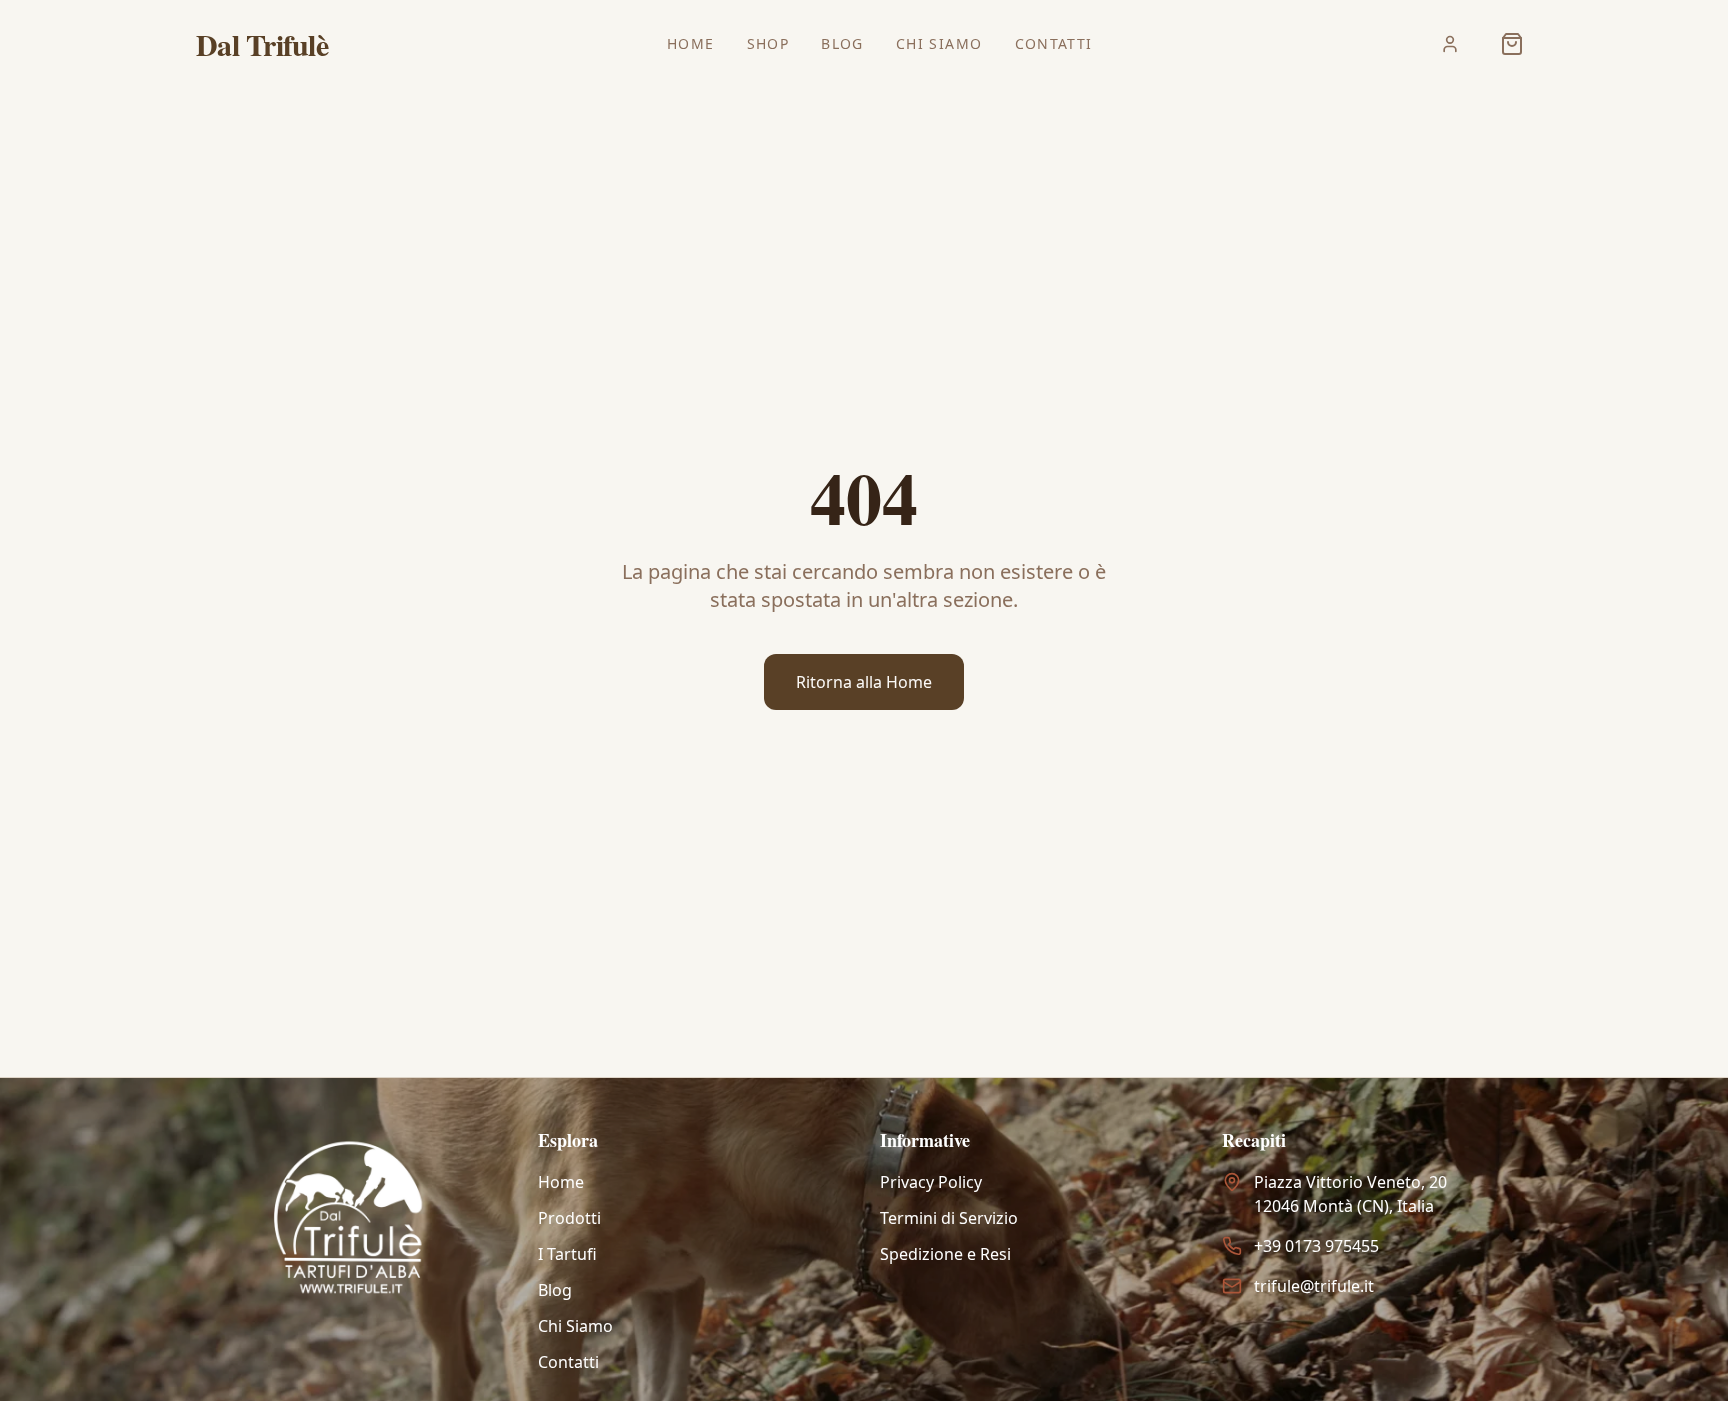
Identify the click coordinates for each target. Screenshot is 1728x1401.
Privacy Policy (931, 1182)
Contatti (1054, 43)
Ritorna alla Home (864, 682)
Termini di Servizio (949, 1218)
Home (691, 43)
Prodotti (569, 1218)
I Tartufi (567, 1254)
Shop (768, 43)
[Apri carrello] (1512, 44)
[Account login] (1450, 44)
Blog (842, 43)
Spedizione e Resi (945, 1254)
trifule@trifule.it (1314, 1286)
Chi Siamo (939, 43)
